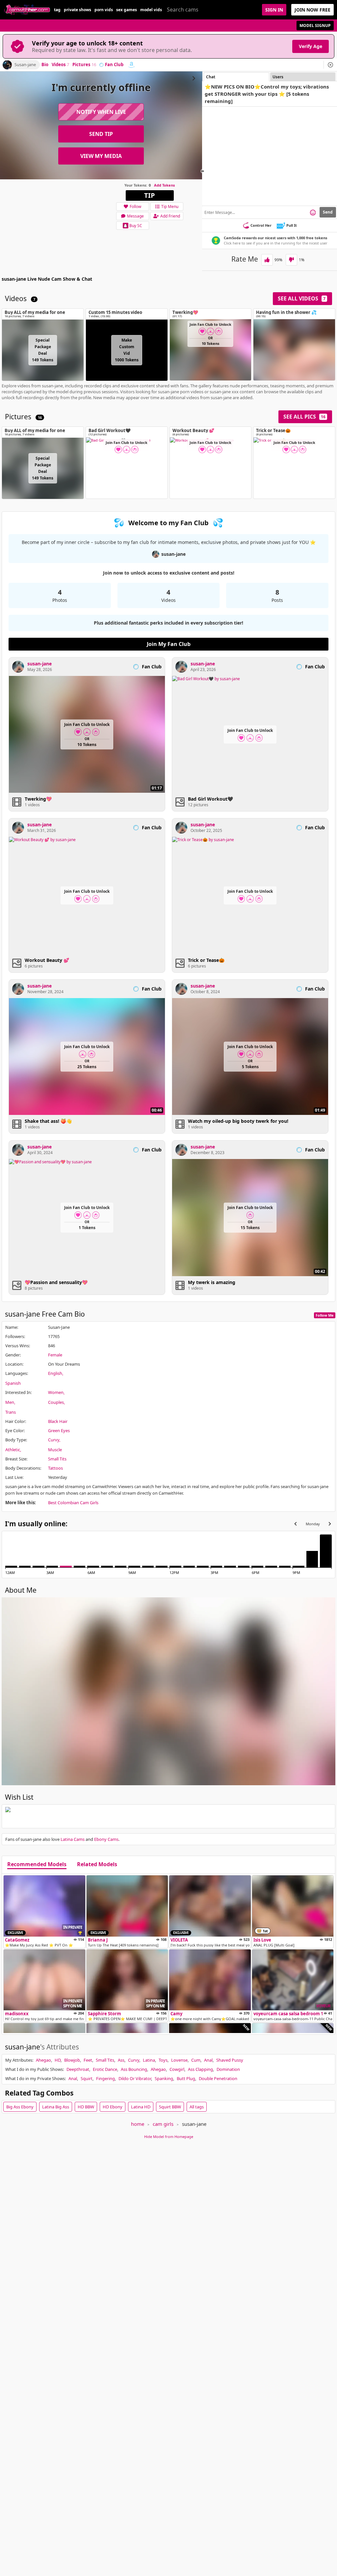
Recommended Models (37, 1865)
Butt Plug (186, 2078)
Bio (45, 65)
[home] (27, 10)
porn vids (104, 10)
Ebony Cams (106, 1839)
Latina (149, 2060)
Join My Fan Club (169, 644)
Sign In (274, 10)
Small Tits (57, 1459)
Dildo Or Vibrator (135, 2078)
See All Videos (302, 298)
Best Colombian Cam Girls (73, 1503)
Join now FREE (312, 10)
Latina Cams (73, 1839)
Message (135, 216)
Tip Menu (170, 206)
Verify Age (311, 46)
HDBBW (86, 2107)
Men (10, 1402)
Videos (60, 65)
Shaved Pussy (230, 2060)
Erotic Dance (105, 2069)
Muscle (55, 1450)
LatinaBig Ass (56, 2107)
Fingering (105, 2078)
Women (56, 1392)
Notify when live (101, 112)
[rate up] (267, 260)
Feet (88, 2060)
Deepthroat (78, 2069)
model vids (151, 10)
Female (55, 1355)
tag (57, 10)
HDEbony (113, 2107)
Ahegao (43, 2060)
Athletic (13, 1450)
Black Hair (58, 1421)
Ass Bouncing (134, 2069)
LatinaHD (141, 2107)
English (55, 1373)
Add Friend (170, 216)
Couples (56, 1402)
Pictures (84, 65)
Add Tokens (164, 185)
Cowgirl (177, 2069)
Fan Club (114, 65)
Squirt (87, 2078)
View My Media (101, 156)
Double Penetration (218, 2078)
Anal (208, 2060)
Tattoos (55, 1468)
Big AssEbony (20, 2107)
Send (328, 212)
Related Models (97, 1865)
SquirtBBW (170, 2107)
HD (58, 2060)
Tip (150, 195)
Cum (196, 2060)
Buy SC (136, 226)
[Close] (330, 65)
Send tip (101, 134)
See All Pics (304, 417)
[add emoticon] (313, 212)
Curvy (54, 1440)
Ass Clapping (200, 2069)
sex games (127, 10)
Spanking (164, 2078)
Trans (11, 1412)
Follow (135, 206)
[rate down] (291, 260)
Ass (121, 2060)
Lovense (179, 2060)
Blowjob (72, 2060)
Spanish (13, 1383)
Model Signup (315, 26)
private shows (78, 10)
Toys (163, 2060)
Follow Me (325, 1315)
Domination (228, 2069)
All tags (197, 2107)
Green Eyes (59, 1430)
